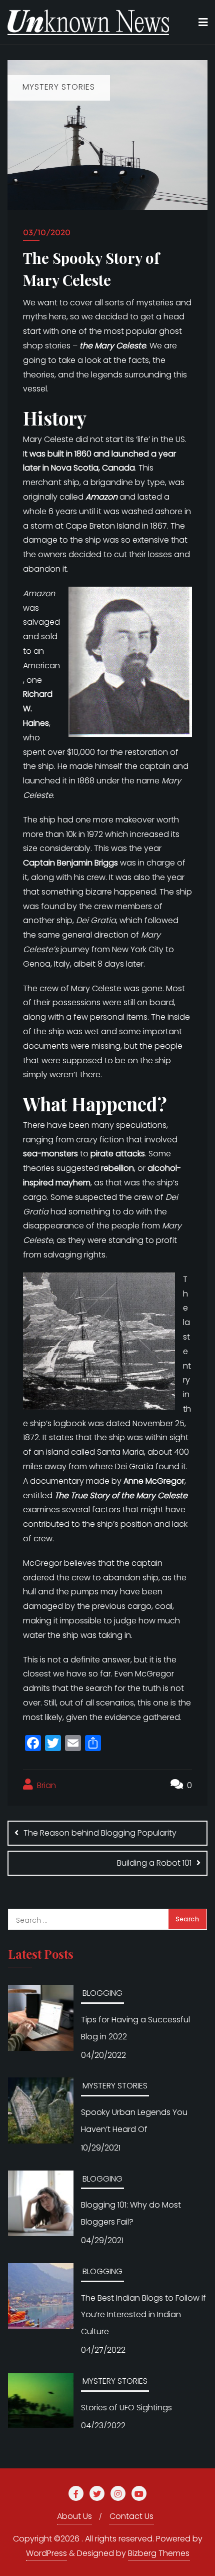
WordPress (46, 2553)
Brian (45, 1785)
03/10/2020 (47, 233)
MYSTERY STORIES (115, 2086)
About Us (74, 2516)
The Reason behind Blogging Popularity (100, 1833)
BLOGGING (102, 1993)
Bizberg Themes (159, 2553)
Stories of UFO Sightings (126, 2408)
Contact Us (131, 2516)
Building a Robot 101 (154, 1863)
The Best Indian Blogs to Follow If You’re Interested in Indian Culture (143, 2315)
